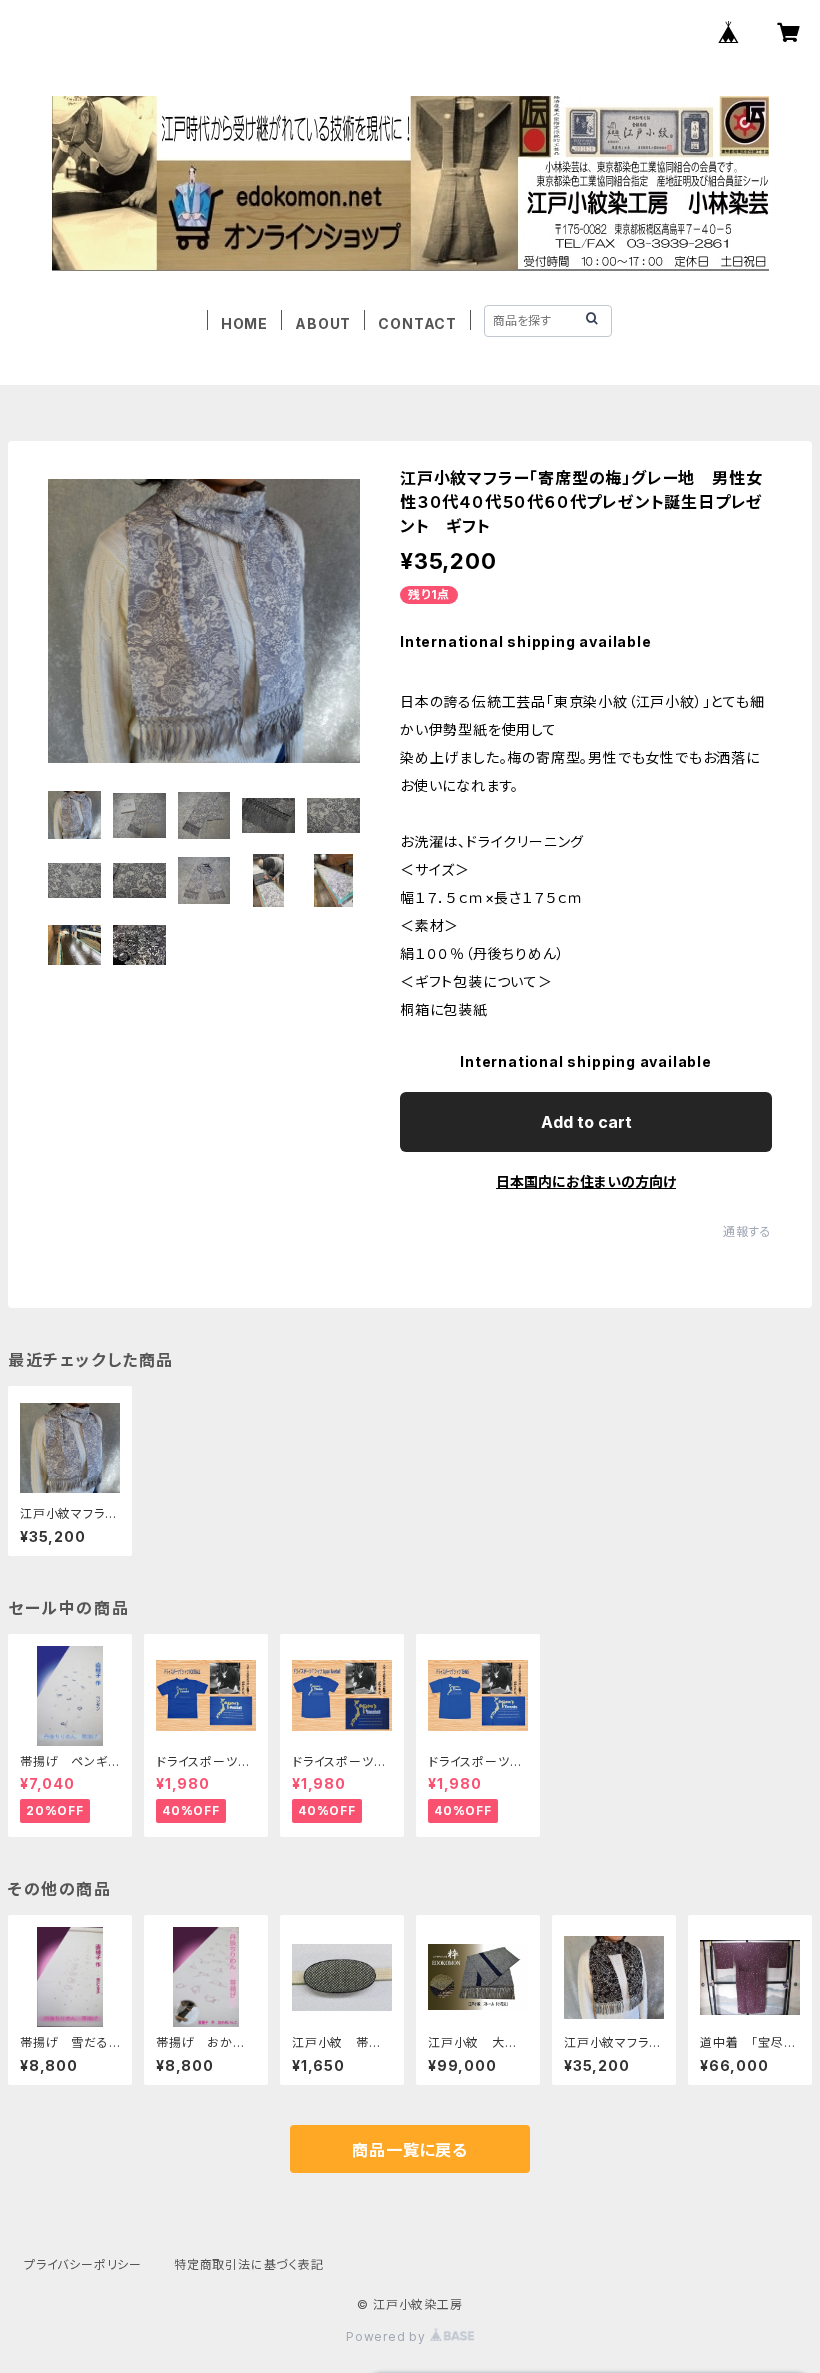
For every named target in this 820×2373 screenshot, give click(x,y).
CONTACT (417, 323)
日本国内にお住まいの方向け (586, 1181)
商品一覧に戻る (410, 2150)
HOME (244, 323)
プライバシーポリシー (83, 2264)
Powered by (388, 2336)
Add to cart (586, 1122)
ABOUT (323, 323)
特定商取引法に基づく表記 (249, 2264)
